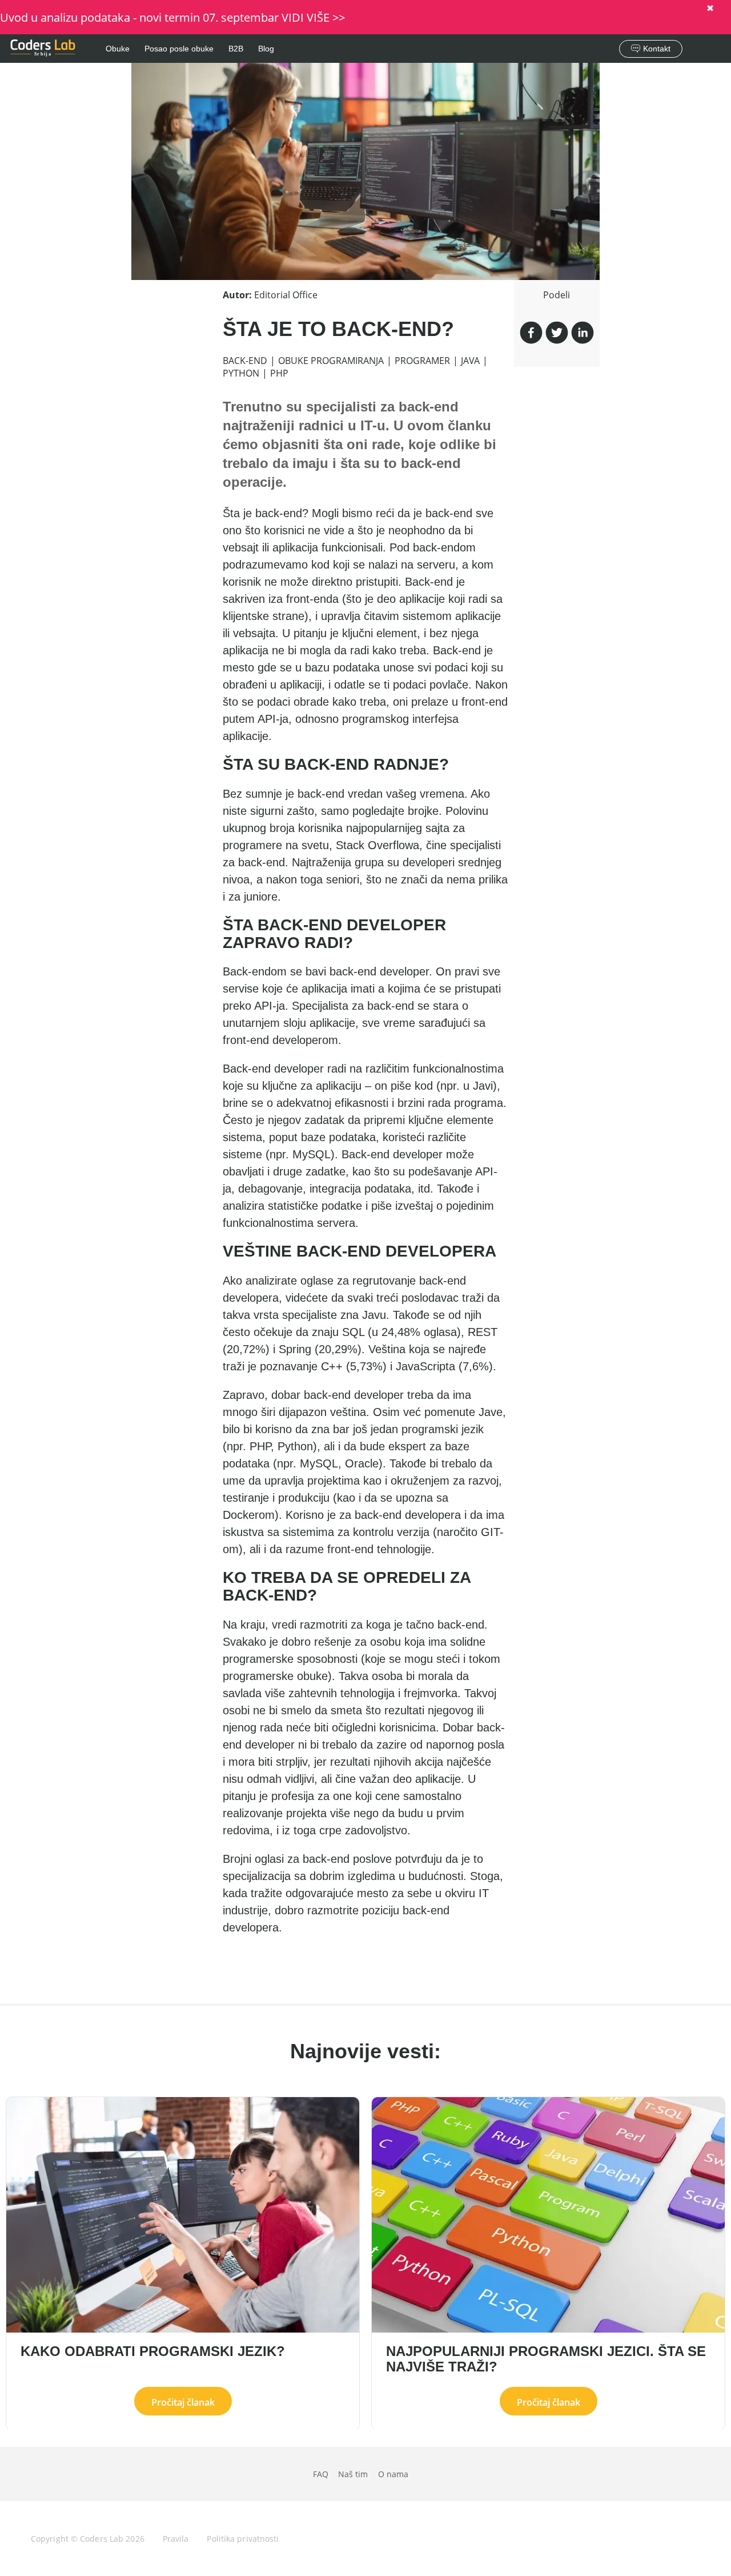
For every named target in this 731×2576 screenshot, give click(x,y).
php (279, 373)
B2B (236, 49)
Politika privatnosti (243, 2539)
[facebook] (531, 334)
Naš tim (353, 2474)
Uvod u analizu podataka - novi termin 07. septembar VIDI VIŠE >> (172, 17)
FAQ (321, 2474)
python (241, 373)
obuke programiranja (331, 361)
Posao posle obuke (179, 49)
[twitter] (557, 334)
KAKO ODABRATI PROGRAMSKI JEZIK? (153, 2352)
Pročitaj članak (183, 2402)
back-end (245, 361)
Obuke (118, 49)
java (470, 361)
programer (422, 361)
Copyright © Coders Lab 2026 (88, 2539)
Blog (266, 49)
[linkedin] (583, 334)
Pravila (176, 2539)
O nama (393, 2474)
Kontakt (657, 49)
